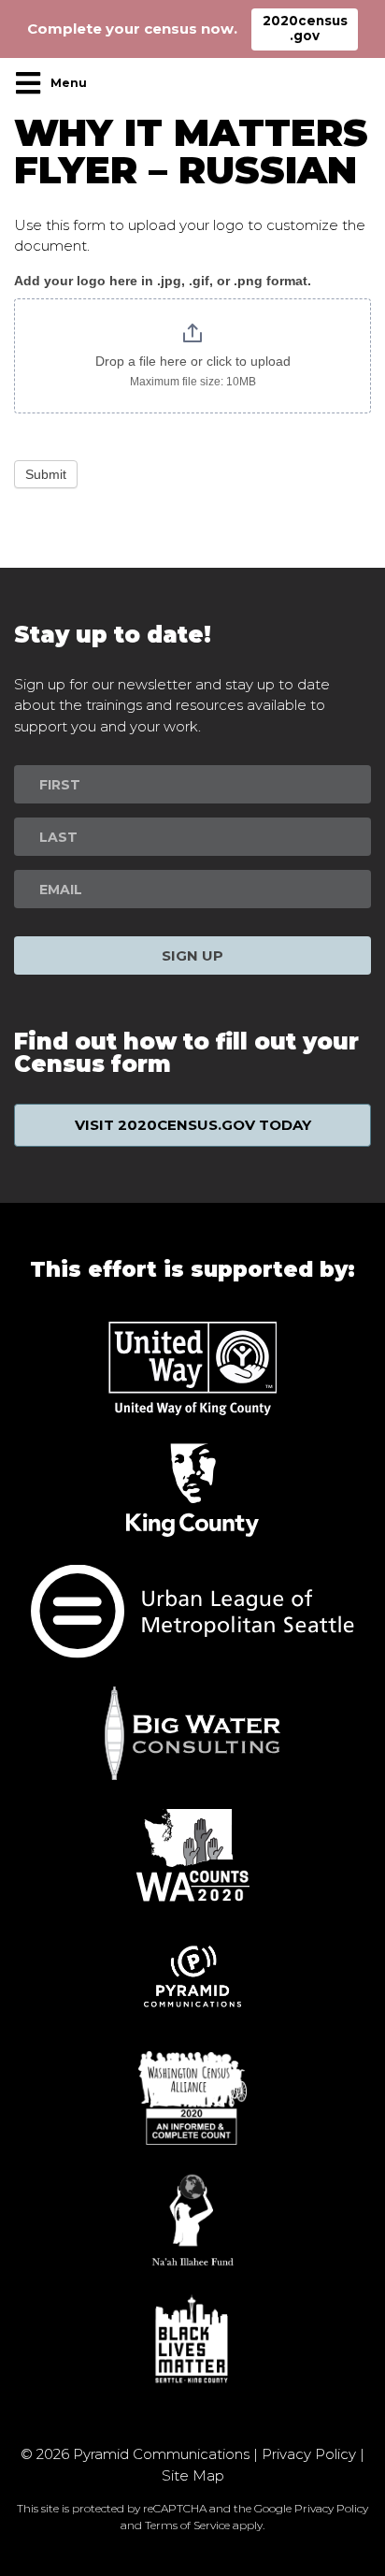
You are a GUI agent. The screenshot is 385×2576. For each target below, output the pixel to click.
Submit (46, 474)
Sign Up (192, 955)
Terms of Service (187, 2525)
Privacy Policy (309, 2454)
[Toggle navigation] (56, 83)
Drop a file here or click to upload (193, 361)
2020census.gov (305, 28)
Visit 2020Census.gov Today (193, 1125)
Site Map (193, 2475)
